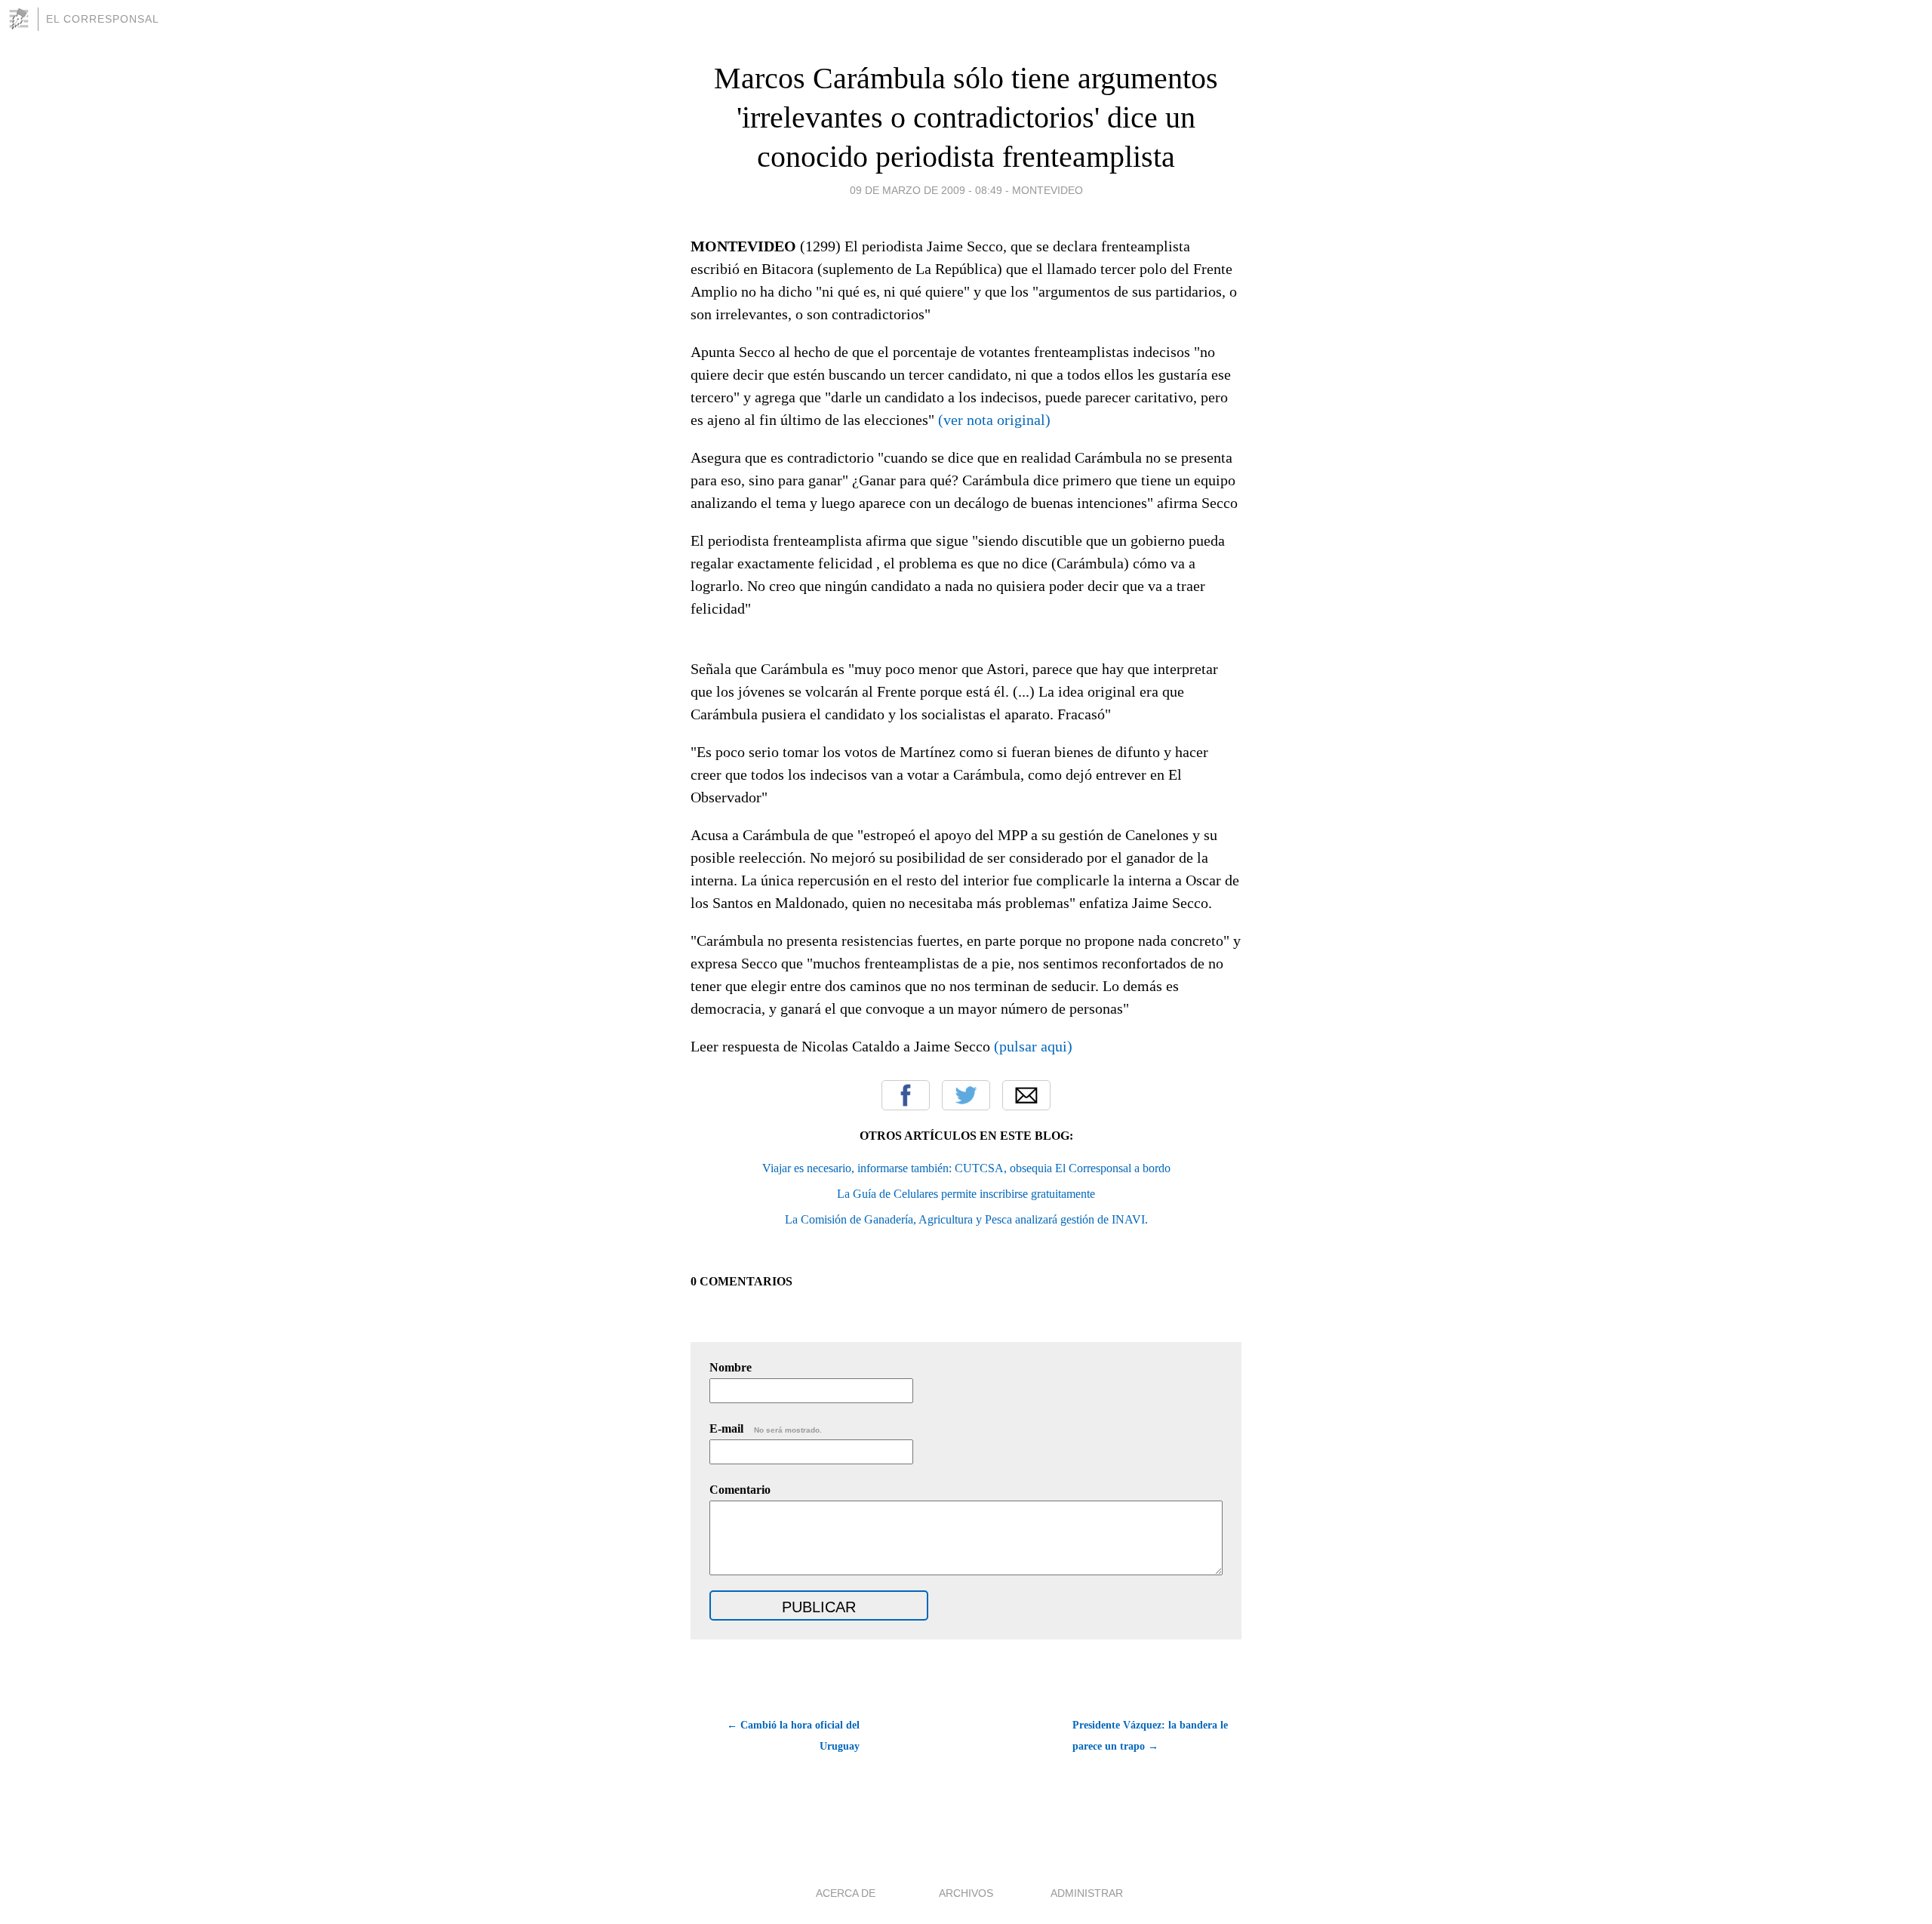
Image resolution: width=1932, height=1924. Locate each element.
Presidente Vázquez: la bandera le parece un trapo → (1150, 1736)
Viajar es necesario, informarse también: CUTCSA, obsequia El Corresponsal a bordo (966, 1168)
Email (1026, 1095)
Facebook (906, 1095)
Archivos (966, 1893)
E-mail (766, 1428)
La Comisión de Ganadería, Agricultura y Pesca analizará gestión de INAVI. (966, 1219)
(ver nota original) (994, 420)
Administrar (1087, 1893)
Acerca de (846, 1893)
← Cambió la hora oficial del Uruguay (793, 1736)
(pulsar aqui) (1033, 1046)
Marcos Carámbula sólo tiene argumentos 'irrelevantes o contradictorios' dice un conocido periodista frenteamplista (966, 117)
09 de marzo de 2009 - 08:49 (926, 190)
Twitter (966, 1095)
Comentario (740, 1490)
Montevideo (1048, 190)
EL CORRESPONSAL (103, 19)
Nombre (731, 1367)
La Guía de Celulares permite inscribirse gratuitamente (966, 1194)
